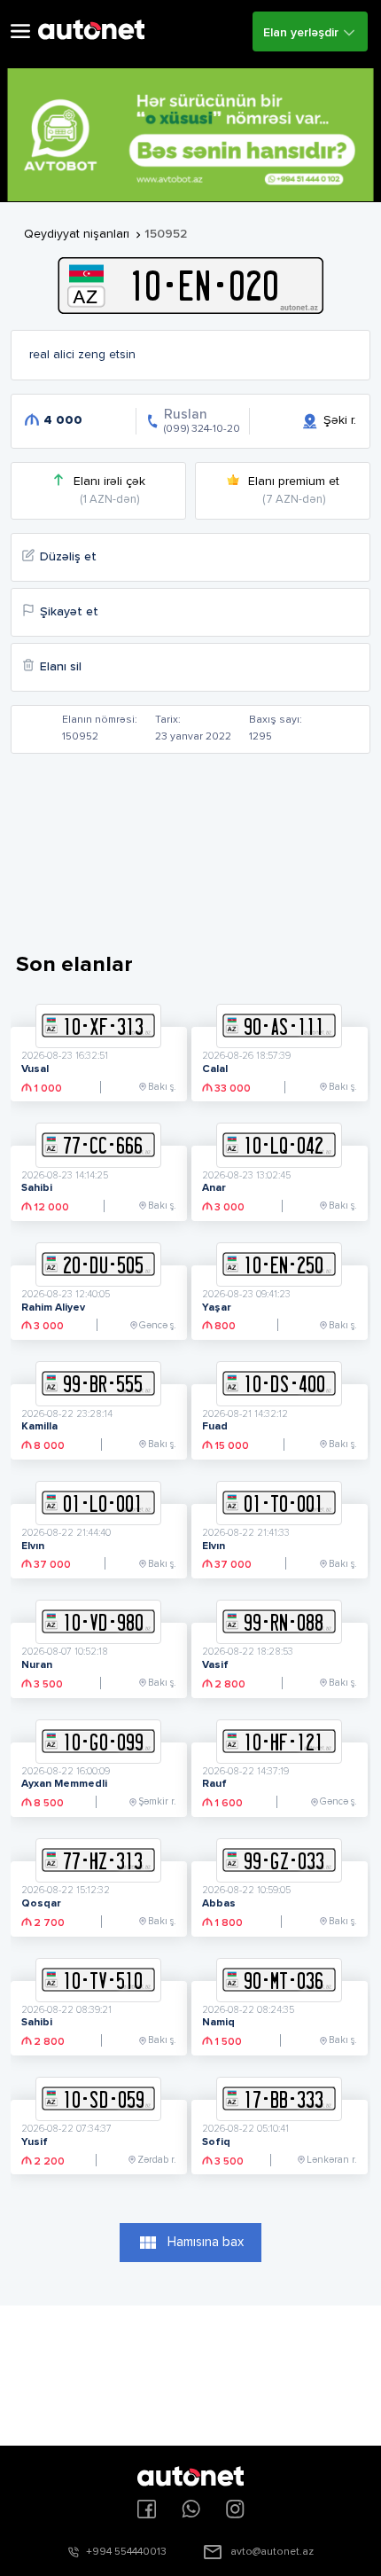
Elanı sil (61, 667)
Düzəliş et (68, 557)
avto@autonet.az (272, 2552)
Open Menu (20, 31)
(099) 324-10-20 (202, 429)
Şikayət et (69, 612)
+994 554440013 (126, 2552)
